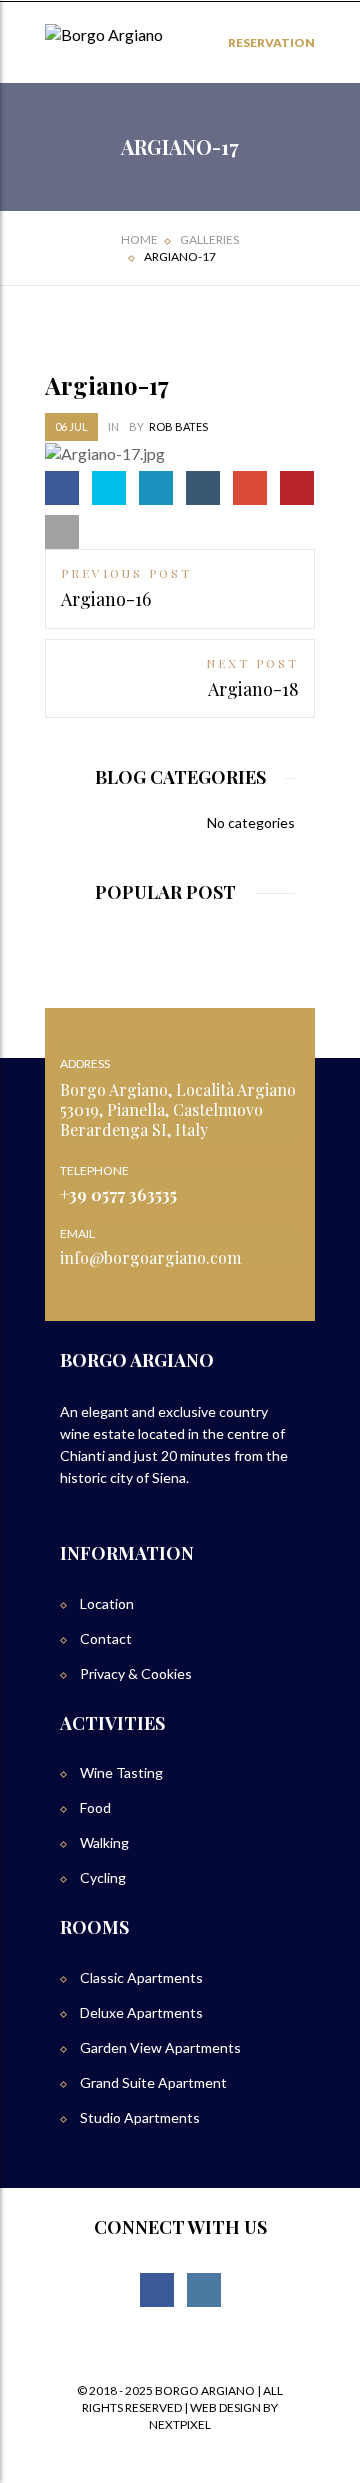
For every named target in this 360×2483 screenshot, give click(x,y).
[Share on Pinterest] (297, 488)
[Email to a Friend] (62, 532)
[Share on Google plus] (250, 488)
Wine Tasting (121, 1772)
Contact (106, 1638)
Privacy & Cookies (136, 1673)
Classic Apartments (141, 1977)
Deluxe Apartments (141, 2012)
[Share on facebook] (62, 488)
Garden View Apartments (160, 2047)
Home (139, 239)
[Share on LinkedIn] (156, 488)
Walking (104, 1842)
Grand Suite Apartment (153, 2082)
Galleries (209, 239)
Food (95, 1807)
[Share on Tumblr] (203, 488)
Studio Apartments (140, 2117)
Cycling (103, 1877)
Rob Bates (178, 426)
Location (107, 1603)
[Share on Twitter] (109, 488)
